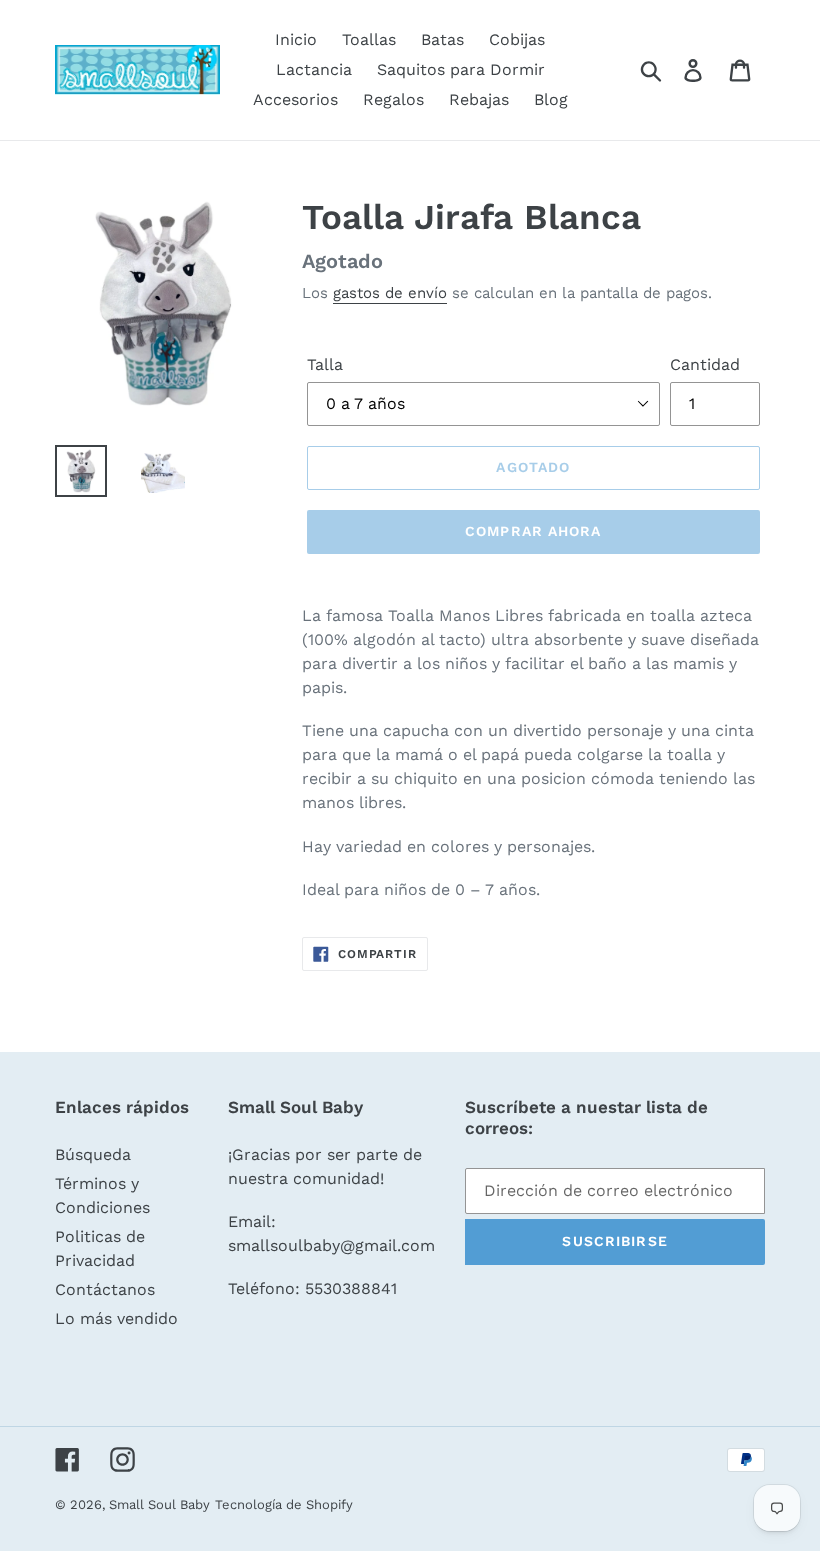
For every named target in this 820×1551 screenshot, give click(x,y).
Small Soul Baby (159, 1504)
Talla (325, 364)
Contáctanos (105, 1289)
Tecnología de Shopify (284, 1504)
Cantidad (705, 364)
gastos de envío (390, 293)
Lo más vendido (116, 1318)
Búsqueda (93, 1154)
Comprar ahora (533, 531)
